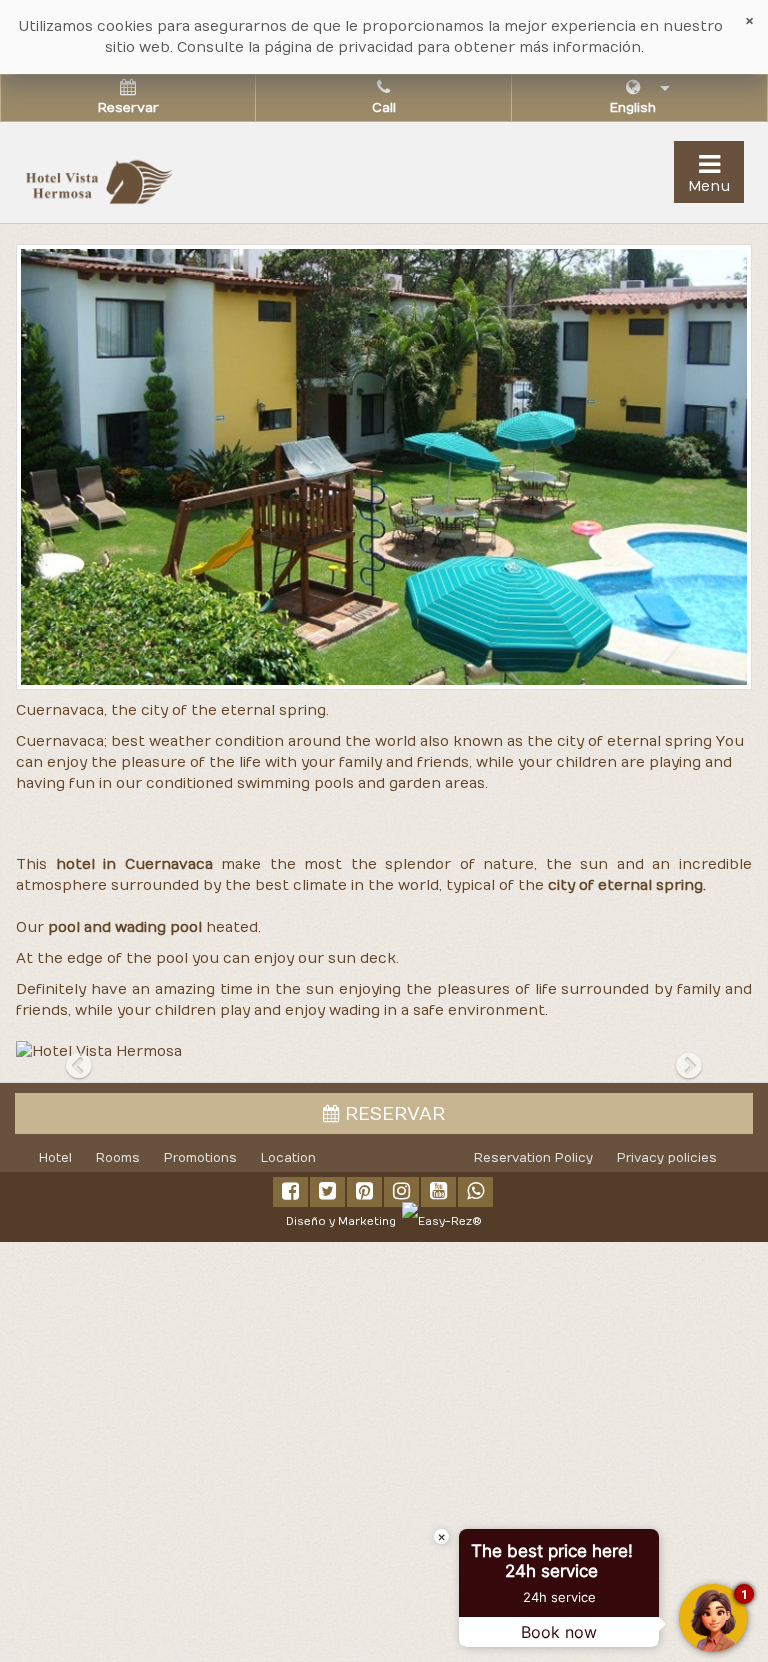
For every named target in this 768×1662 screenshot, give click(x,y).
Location (288, 1158)
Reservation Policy (533, 1158)
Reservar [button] (128, 108)
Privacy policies (667, 1158)
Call (384, 108)
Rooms (118, 1158)
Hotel (55, 1158)
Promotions (200, 1158)
